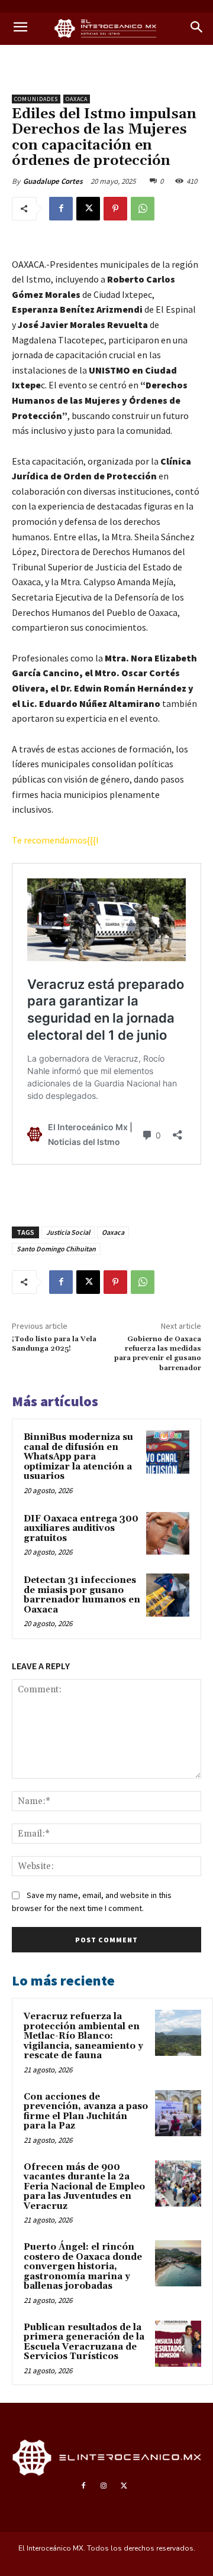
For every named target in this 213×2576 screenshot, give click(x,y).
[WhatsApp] (143, 209)
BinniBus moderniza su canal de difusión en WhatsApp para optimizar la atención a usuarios (78, 1457)
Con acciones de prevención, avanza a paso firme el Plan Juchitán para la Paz (86, 2112)
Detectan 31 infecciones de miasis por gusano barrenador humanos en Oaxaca (82, 1595)
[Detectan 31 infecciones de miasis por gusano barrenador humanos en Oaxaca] (168, 1595)
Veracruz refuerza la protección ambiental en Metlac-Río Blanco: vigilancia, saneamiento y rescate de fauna (83, 2036)
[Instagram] (104, 2486)
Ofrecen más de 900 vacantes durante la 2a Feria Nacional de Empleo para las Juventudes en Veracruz (84, 2187)
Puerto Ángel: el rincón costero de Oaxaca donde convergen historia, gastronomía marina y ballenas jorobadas (83, 2267)
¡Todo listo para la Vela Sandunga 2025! (54, 1344)
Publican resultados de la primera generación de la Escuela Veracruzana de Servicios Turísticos (84, 2342)
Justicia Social (68, 1232)
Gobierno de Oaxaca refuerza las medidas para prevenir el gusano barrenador (158, 1354)
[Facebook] (61, 209)
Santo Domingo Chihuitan (56, 1249)
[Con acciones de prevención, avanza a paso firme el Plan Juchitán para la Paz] (178, 2113)
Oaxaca (77, 99)
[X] (88, 209)
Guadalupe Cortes (53, 181)
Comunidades (36, 99)
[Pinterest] (115, 209)
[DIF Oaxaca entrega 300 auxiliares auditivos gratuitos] (168, 1534)
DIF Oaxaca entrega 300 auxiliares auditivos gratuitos (81, 1529)
